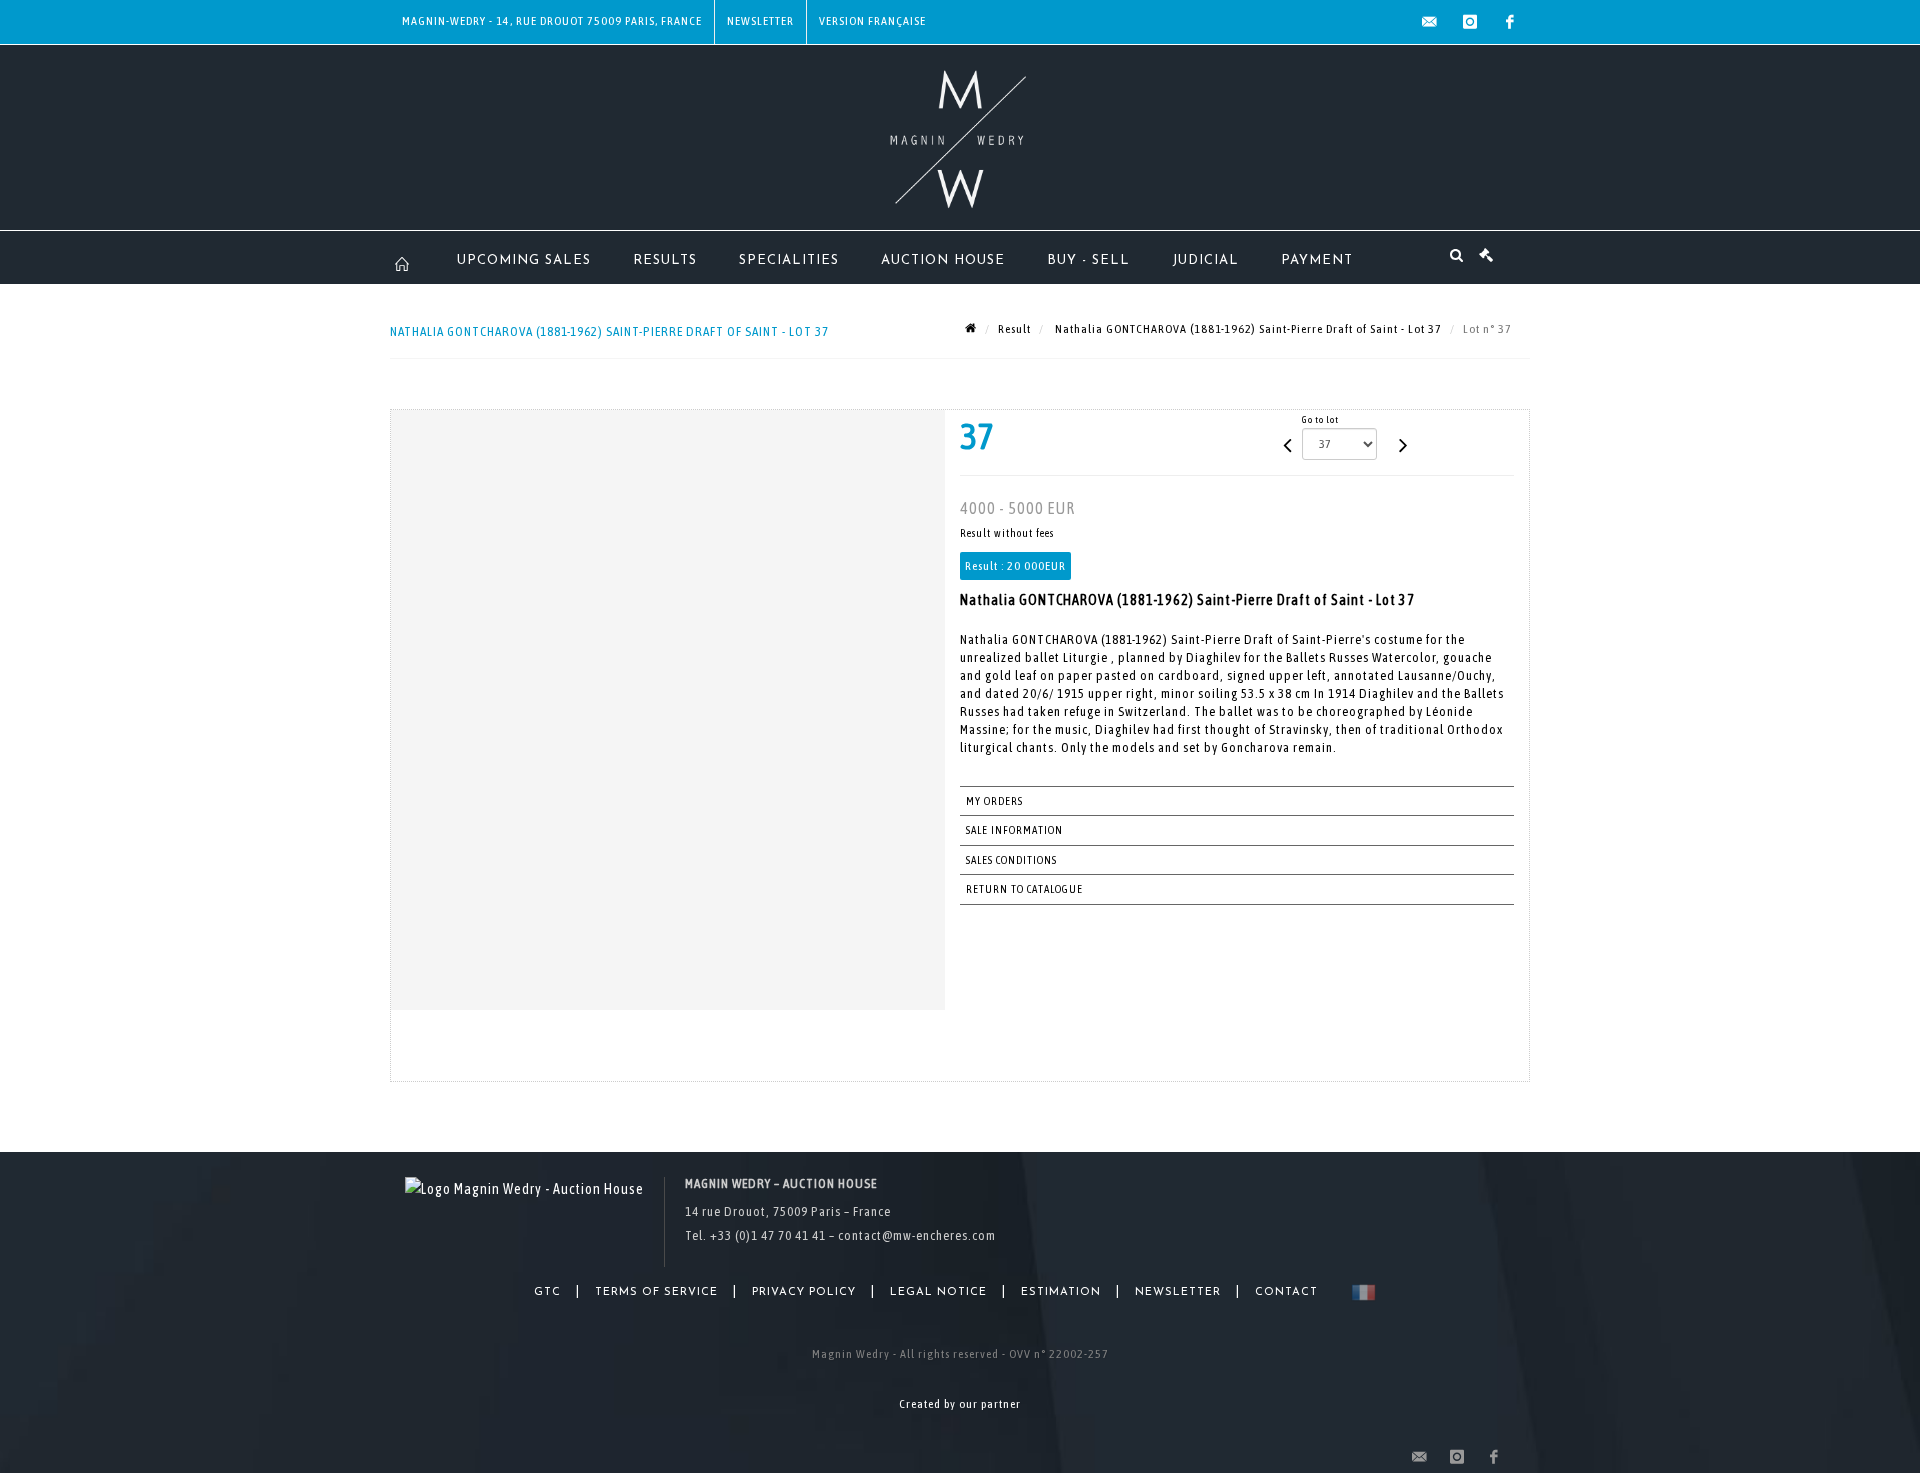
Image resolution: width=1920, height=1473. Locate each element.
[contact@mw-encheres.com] (1430, 22)
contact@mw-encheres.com (917, 1235)
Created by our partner (960, 1404)
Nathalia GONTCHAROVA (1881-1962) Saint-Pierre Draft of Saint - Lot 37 (1247, 329)
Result (1014, 329)
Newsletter (760, 21)
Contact (1286, 1292)
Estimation (1061, 1292)
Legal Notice (938, 1292)
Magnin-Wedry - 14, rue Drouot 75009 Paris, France (552, 21)
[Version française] (1359, 1292)
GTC (547, 1292)
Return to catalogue (1024, 889)
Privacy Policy (804, 1292)
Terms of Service (656, 1292)
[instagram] (1470, 22)
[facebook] (1510, 22)
